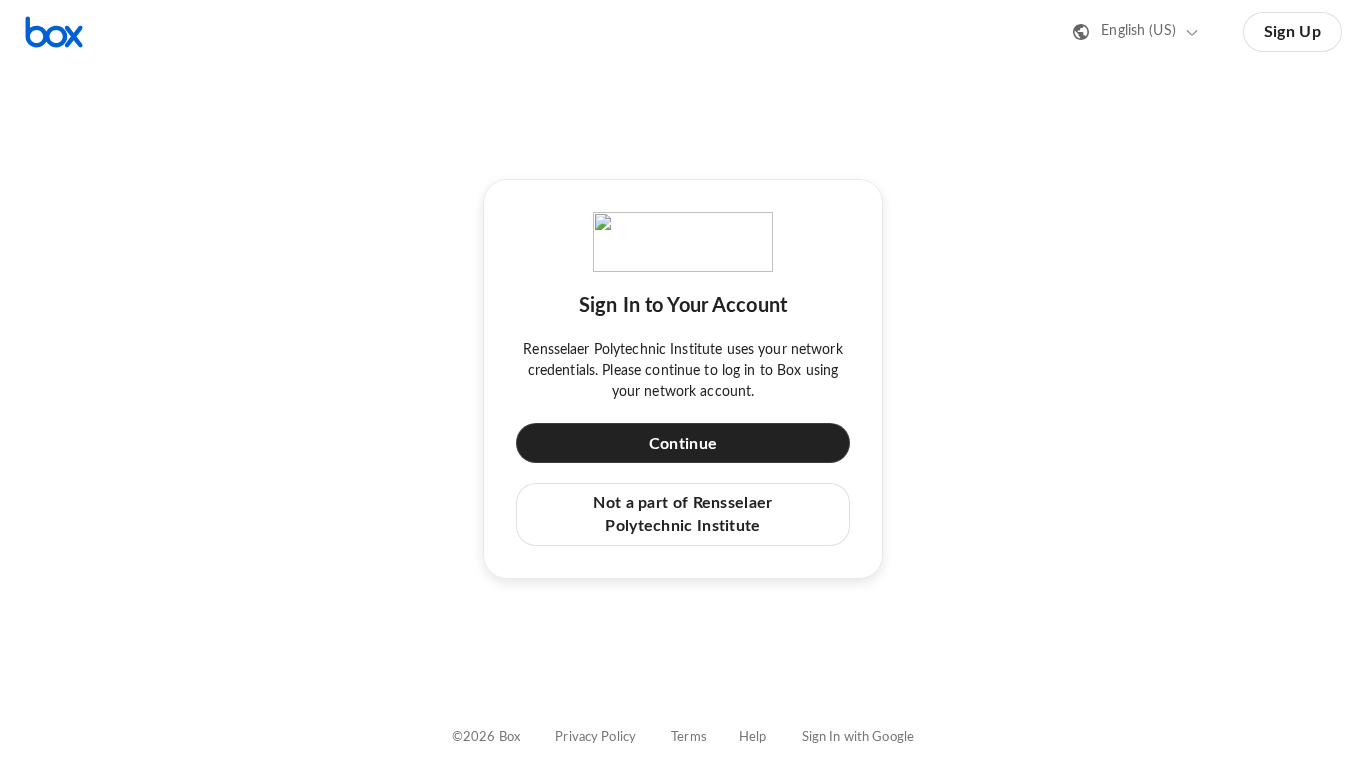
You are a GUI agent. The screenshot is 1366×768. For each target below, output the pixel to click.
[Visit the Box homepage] (54, 32)
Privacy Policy (595, 737)
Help (753, 737)
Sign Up (1292, 32)
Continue (683, 444)
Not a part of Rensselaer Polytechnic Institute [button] (682, 514)
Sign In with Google (858, 737)
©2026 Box (486, 737)
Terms (689, 737)
